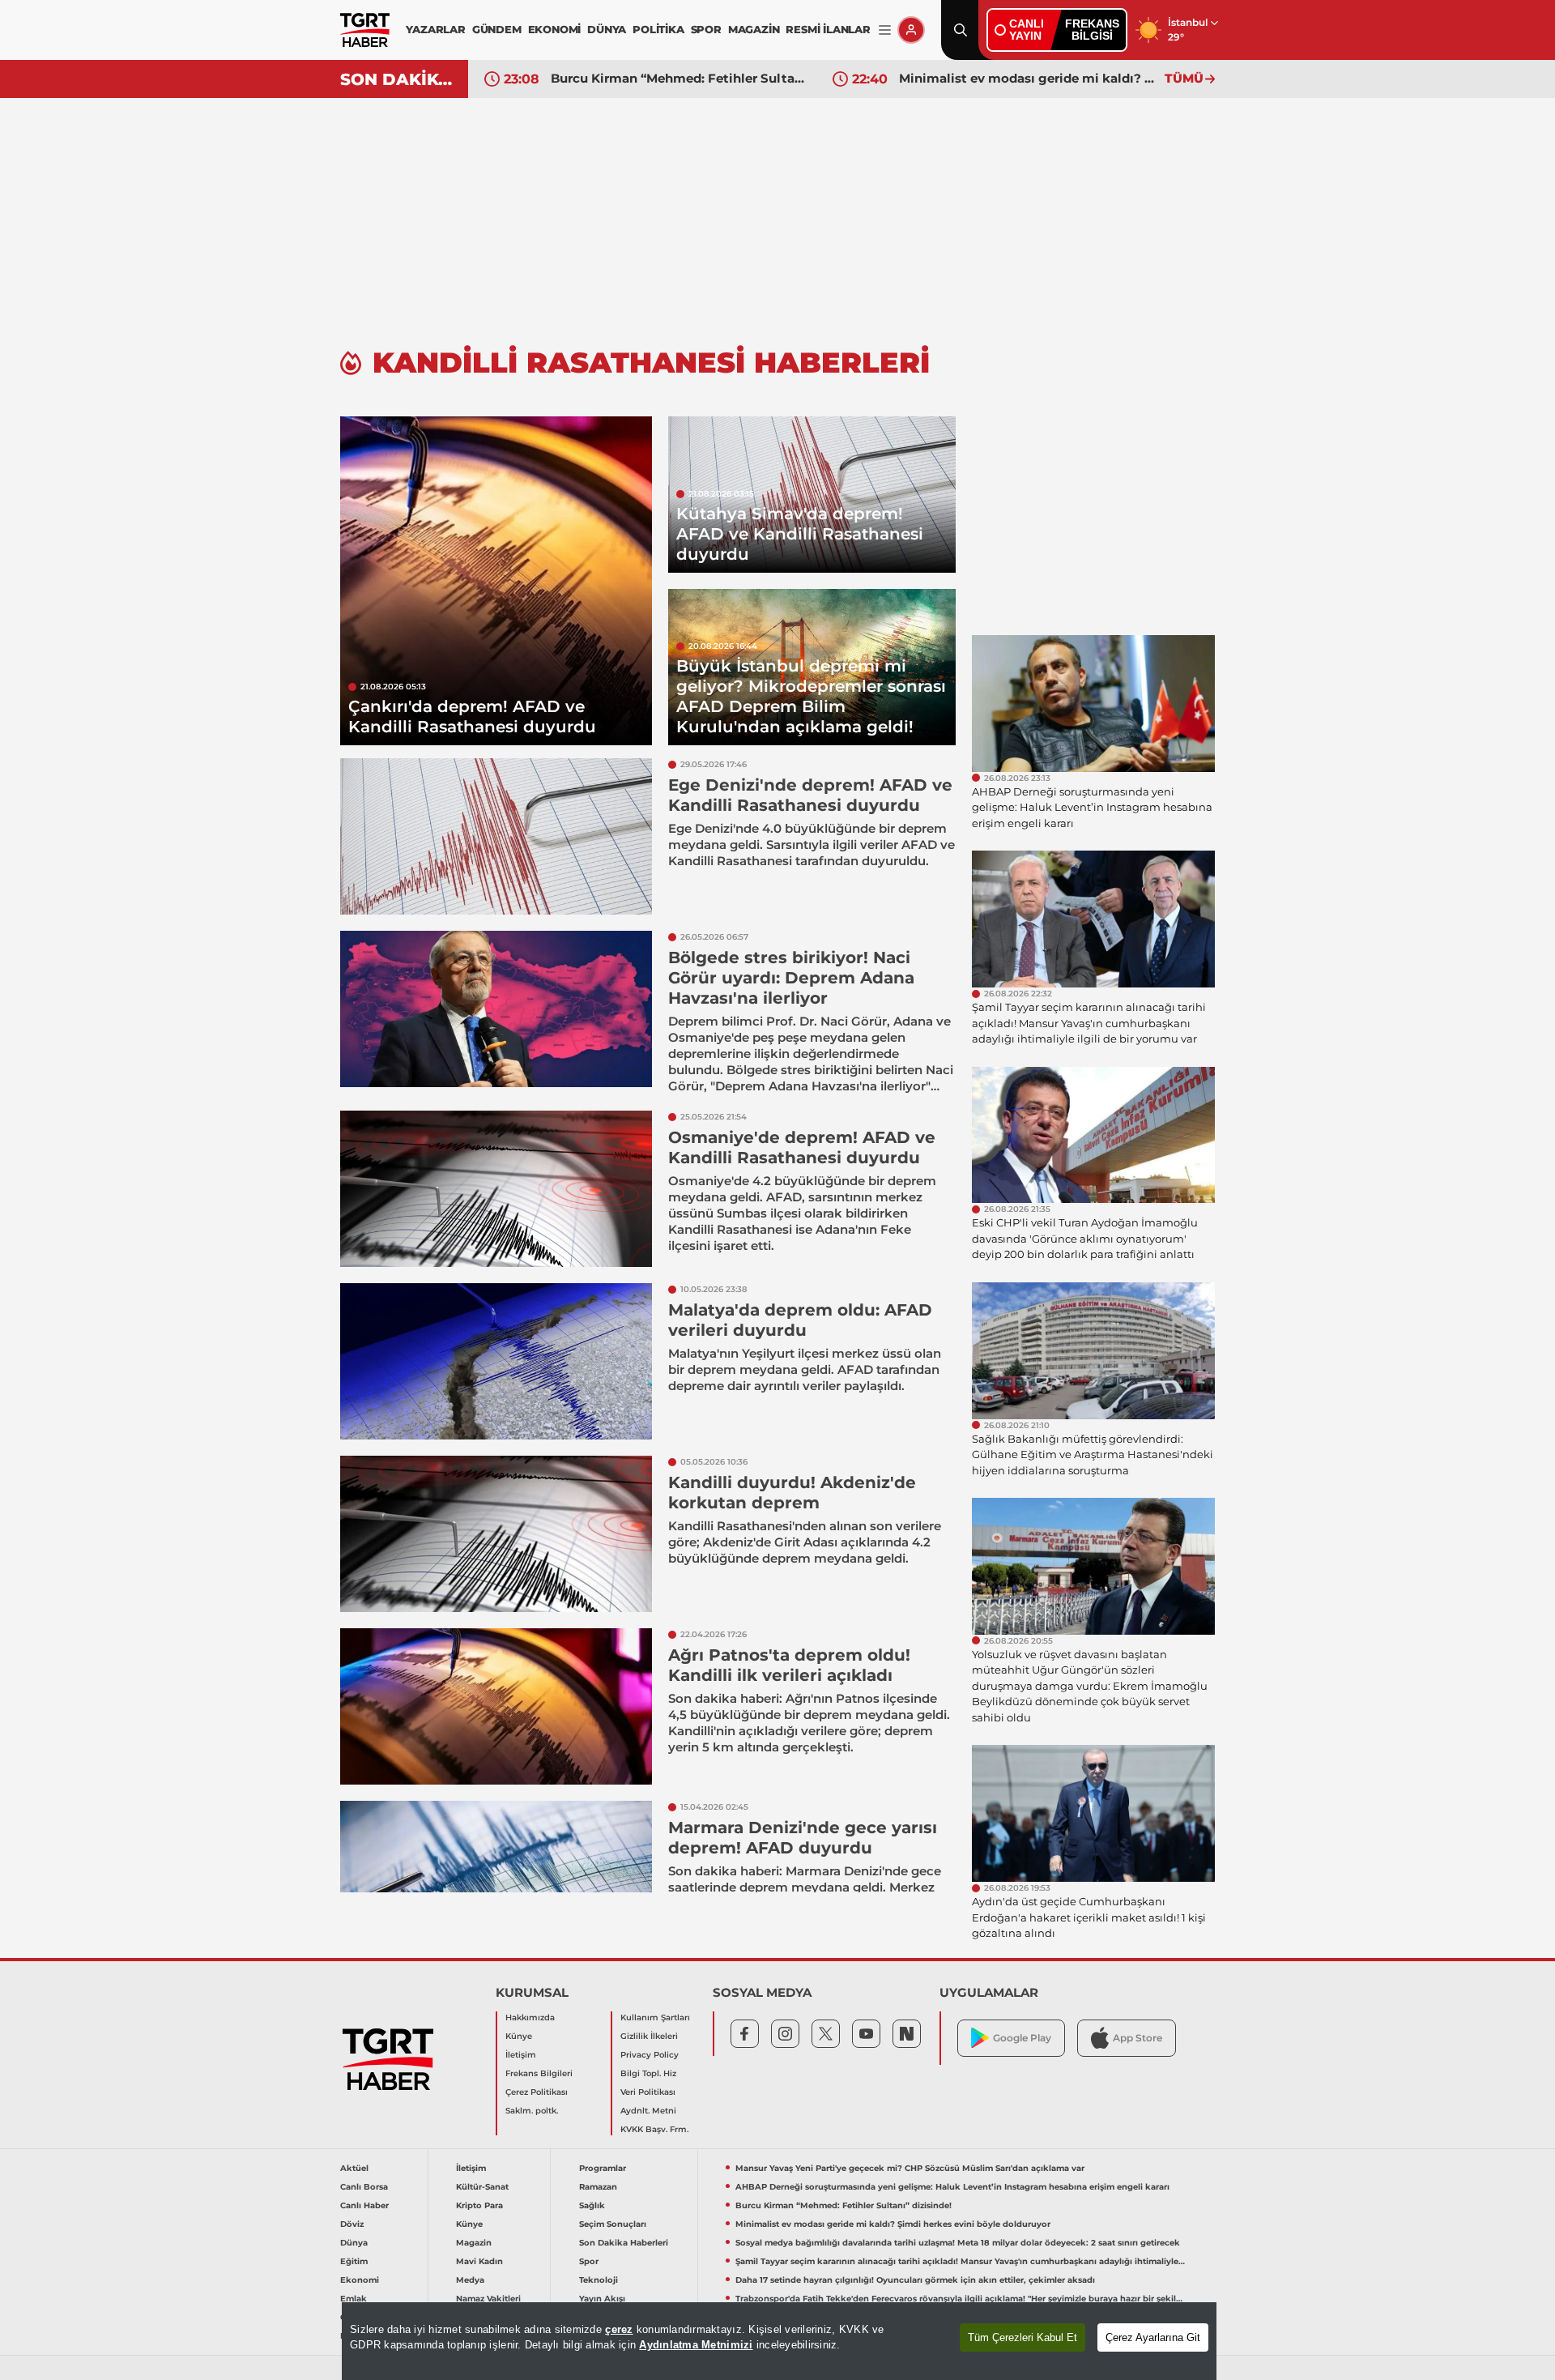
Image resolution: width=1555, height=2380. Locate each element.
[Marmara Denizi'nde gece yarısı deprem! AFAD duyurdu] (496, 1879)
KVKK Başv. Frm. (654, 2129)
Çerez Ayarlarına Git (1153, 2337)
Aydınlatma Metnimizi (696, 2345)
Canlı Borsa (364, 2187)
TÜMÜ (1184, 78)
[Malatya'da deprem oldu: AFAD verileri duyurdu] (496, 1361)
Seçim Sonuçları (613, 2224)
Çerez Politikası (537, 2092)
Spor (589, 2261)
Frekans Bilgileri (539, 2073)
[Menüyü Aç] (885, 30)
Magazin (474, 2243)
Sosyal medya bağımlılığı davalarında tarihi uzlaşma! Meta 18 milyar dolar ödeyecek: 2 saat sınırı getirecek (958, 2243)
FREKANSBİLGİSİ (1092, 30)
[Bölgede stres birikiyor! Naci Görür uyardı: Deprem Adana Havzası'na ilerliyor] (496, 1009)
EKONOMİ (555, 29)
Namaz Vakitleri (488, 2299)
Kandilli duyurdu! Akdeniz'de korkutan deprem (792, 1493)
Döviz (352, 2224)
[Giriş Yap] (911, 30)
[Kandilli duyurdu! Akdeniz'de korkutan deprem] (496, 1534)
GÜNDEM (497, 29)
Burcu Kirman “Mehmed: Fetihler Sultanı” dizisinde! (680, 78)
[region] (779, 2341)
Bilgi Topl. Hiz (648, 2073)
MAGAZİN (754, 29)
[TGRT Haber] (365, 30)
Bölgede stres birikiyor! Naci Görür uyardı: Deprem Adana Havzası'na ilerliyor (791, 978)
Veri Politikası (648, 2092)
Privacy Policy (650, 2055)
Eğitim (354, 2261)
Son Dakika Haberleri (624, 2243)
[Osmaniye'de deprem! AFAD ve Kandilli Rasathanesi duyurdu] (496, 1189)
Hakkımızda (530, 2017)
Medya (470, 2280)
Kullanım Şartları (655, 2017)
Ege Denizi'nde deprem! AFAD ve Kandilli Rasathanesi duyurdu (810, 795)
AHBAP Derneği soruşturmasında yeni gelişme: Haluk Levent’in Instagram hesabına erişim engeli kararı (952, 2187)
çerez (619, 2329)
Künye (519, 2036)
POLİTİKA (658, 29)
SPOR (706, 29)
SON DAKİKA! (398, 79)
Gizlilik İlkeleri (649, 2036)
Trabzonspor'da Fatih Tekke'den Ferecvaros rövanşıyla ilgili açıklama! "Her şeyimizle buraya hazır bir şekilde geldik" (961, 2299)
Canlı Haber (364, 2205)
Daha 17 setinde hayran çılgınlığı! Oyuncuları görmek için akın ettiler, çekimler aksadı (915, 2280)
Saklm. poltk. (532, 2111)
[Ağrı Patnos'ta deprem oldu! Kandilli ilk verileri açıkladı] (496, 1706)
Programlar (603, 2168)
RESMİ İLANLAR (828, 29)
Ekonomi (360, 2280)
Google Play (1022, 2038)
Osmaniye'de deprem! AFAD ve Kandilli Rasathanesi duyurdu (802, 1147)
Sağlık (592, 2205)
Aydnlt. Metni (648, 2111)
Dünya (354, 2243)
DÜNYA (607, 29)
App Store (1137, 2038)
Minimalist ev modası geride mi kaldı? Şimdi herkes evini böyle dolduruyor (1028, 78)
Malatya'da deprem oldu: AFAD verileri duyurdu (800, 1320)
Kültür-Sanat (482, 2187)
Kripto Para (479, 2205)
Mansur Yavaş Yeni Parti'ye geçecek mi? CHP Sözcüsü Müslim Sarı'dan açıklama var (910, 2168)
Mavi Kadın (479, 2261)
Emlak (354, 2299)
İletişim (521, 2055)
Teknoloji (599, 2280)
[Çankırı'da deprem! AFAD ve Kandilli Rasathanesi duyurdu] (496, 581)
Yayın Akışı (602, 2299)
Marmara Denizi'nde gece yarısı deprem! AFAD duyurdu (803, 1838)
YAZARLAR (435, 29)
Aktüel (354, 2168)
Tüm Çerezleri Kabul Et (1022, 2337)
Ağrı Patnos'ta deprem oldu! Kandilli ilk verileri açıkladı (789, 1665)
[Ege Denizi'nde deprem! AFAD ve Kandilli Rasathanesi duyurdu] (496, 836)
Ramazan (598, 2187)
